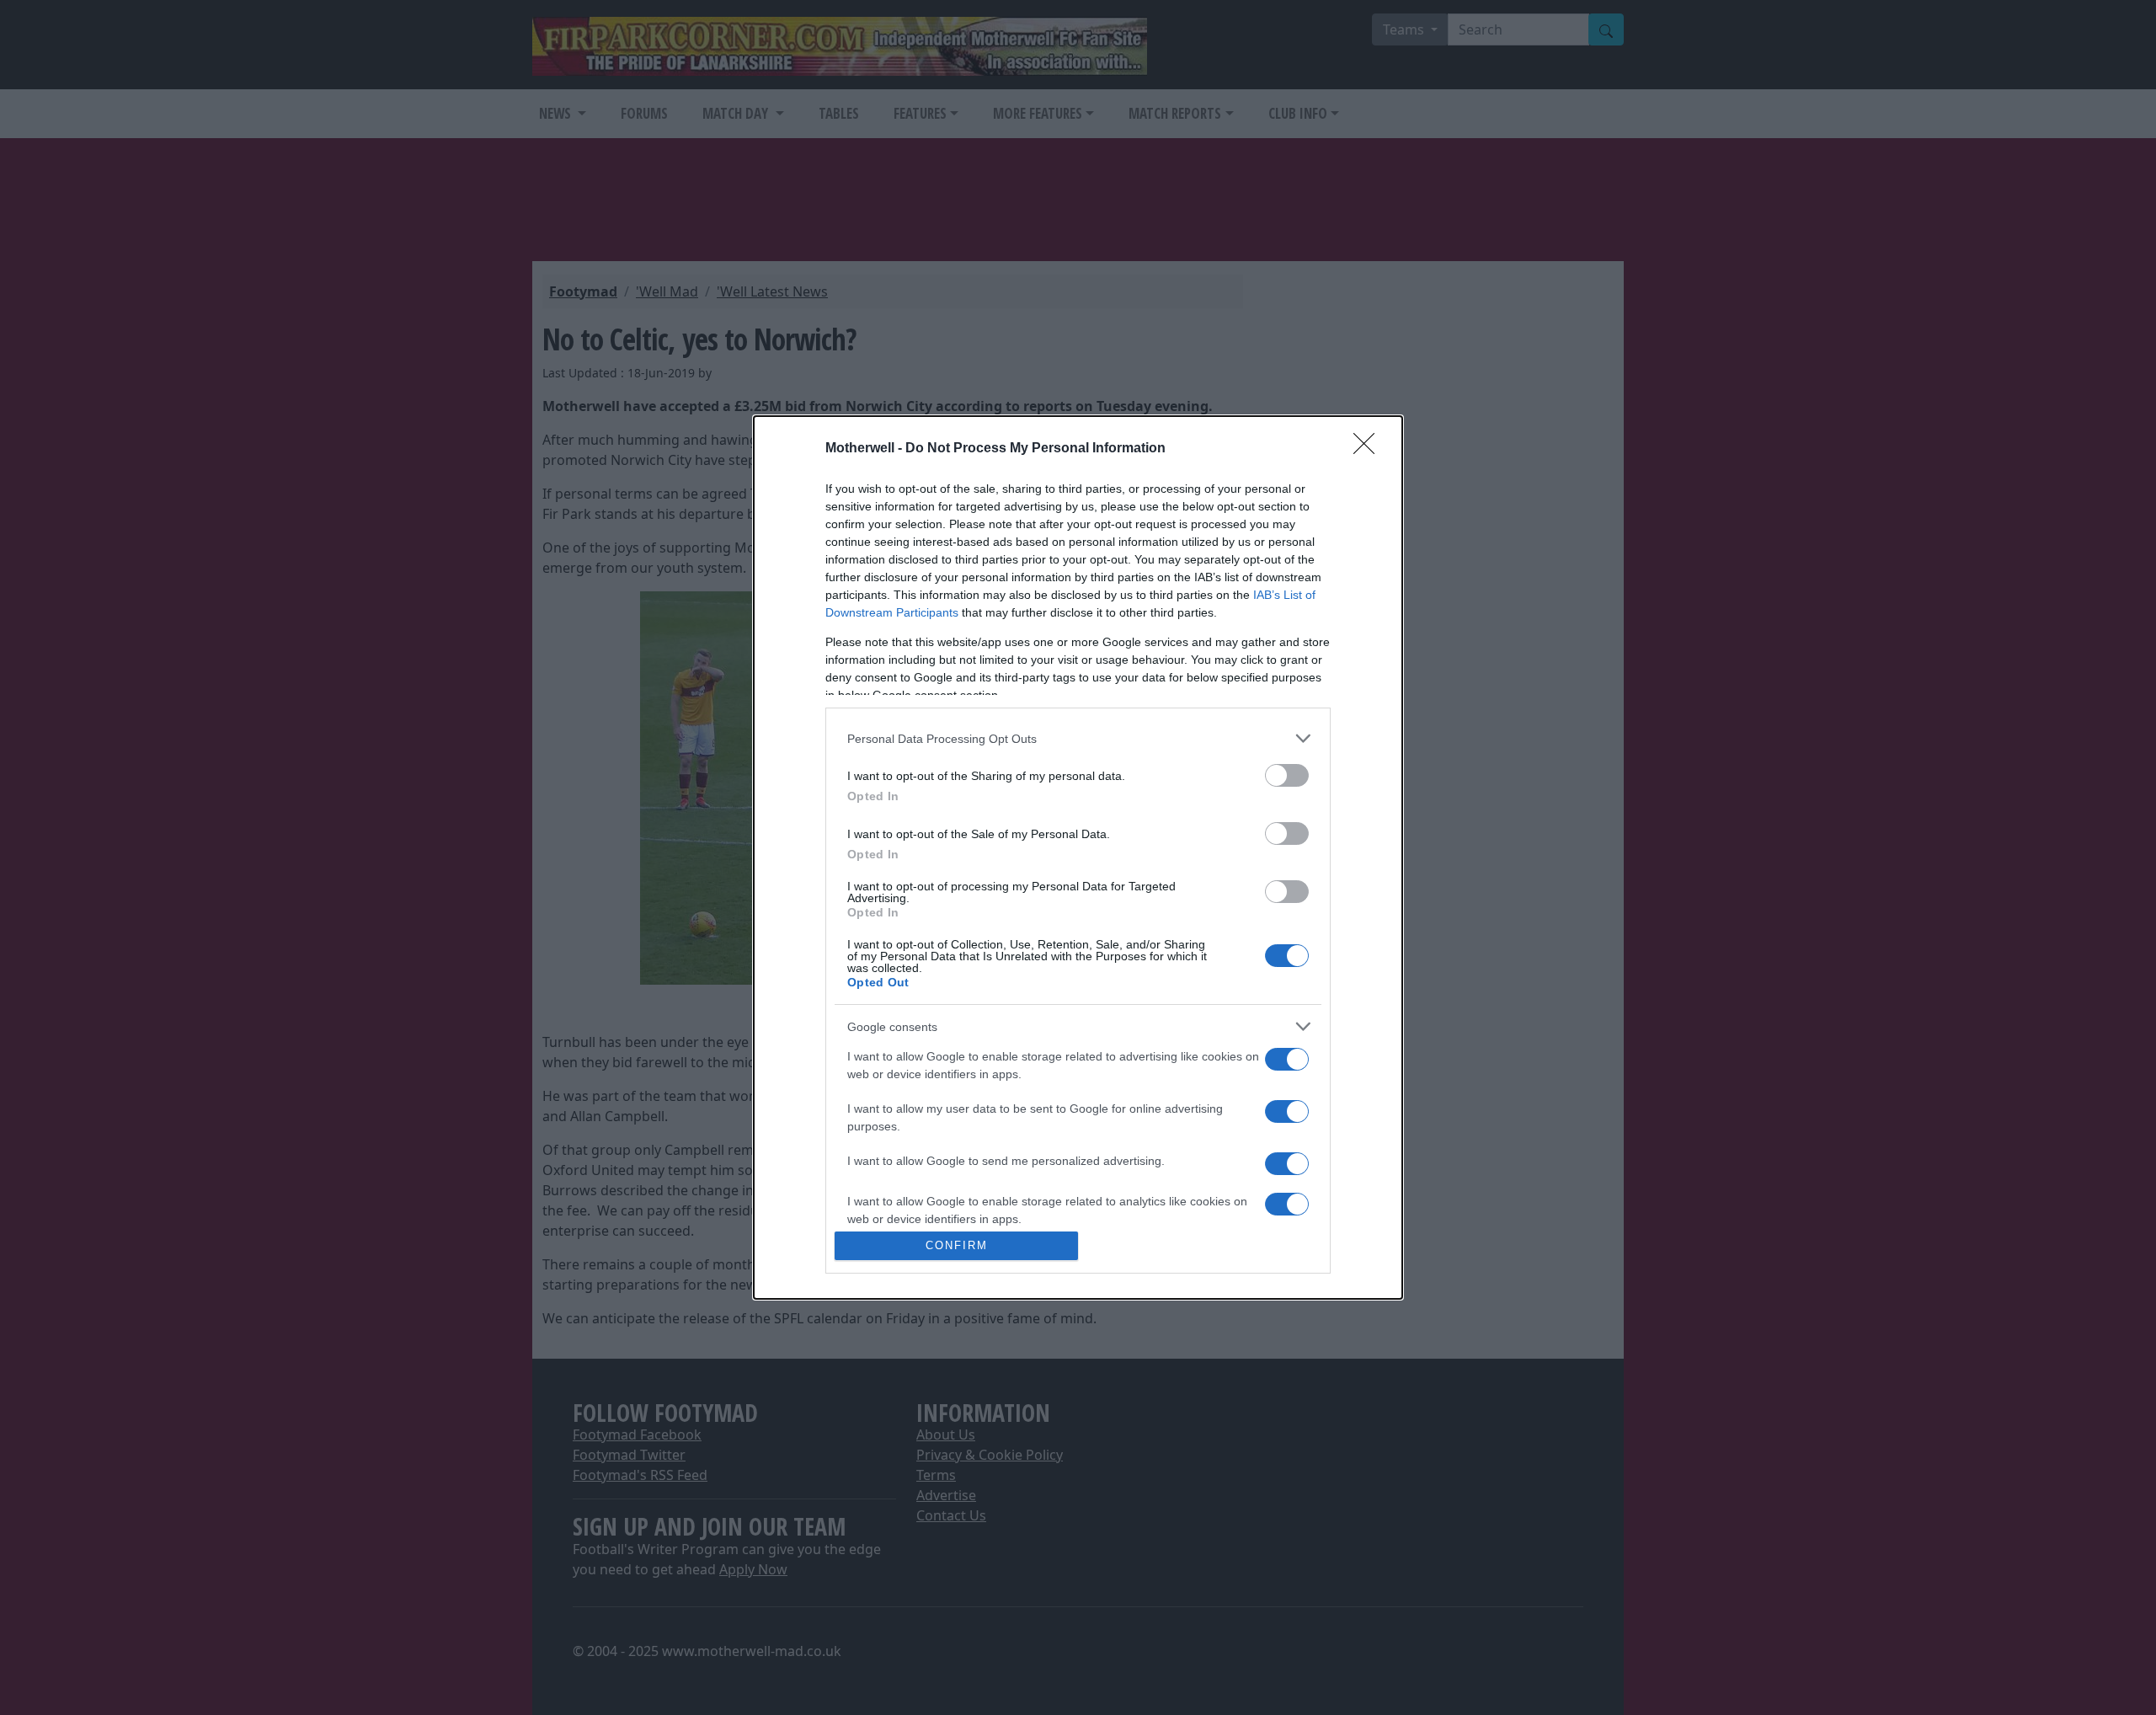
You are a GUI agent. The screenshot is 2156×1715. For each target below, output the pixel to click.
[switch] (1287, 775)
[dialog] (1078, 857)
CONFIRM (957, 1245)
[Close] (1369, 449)
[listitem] (1078, 738)
